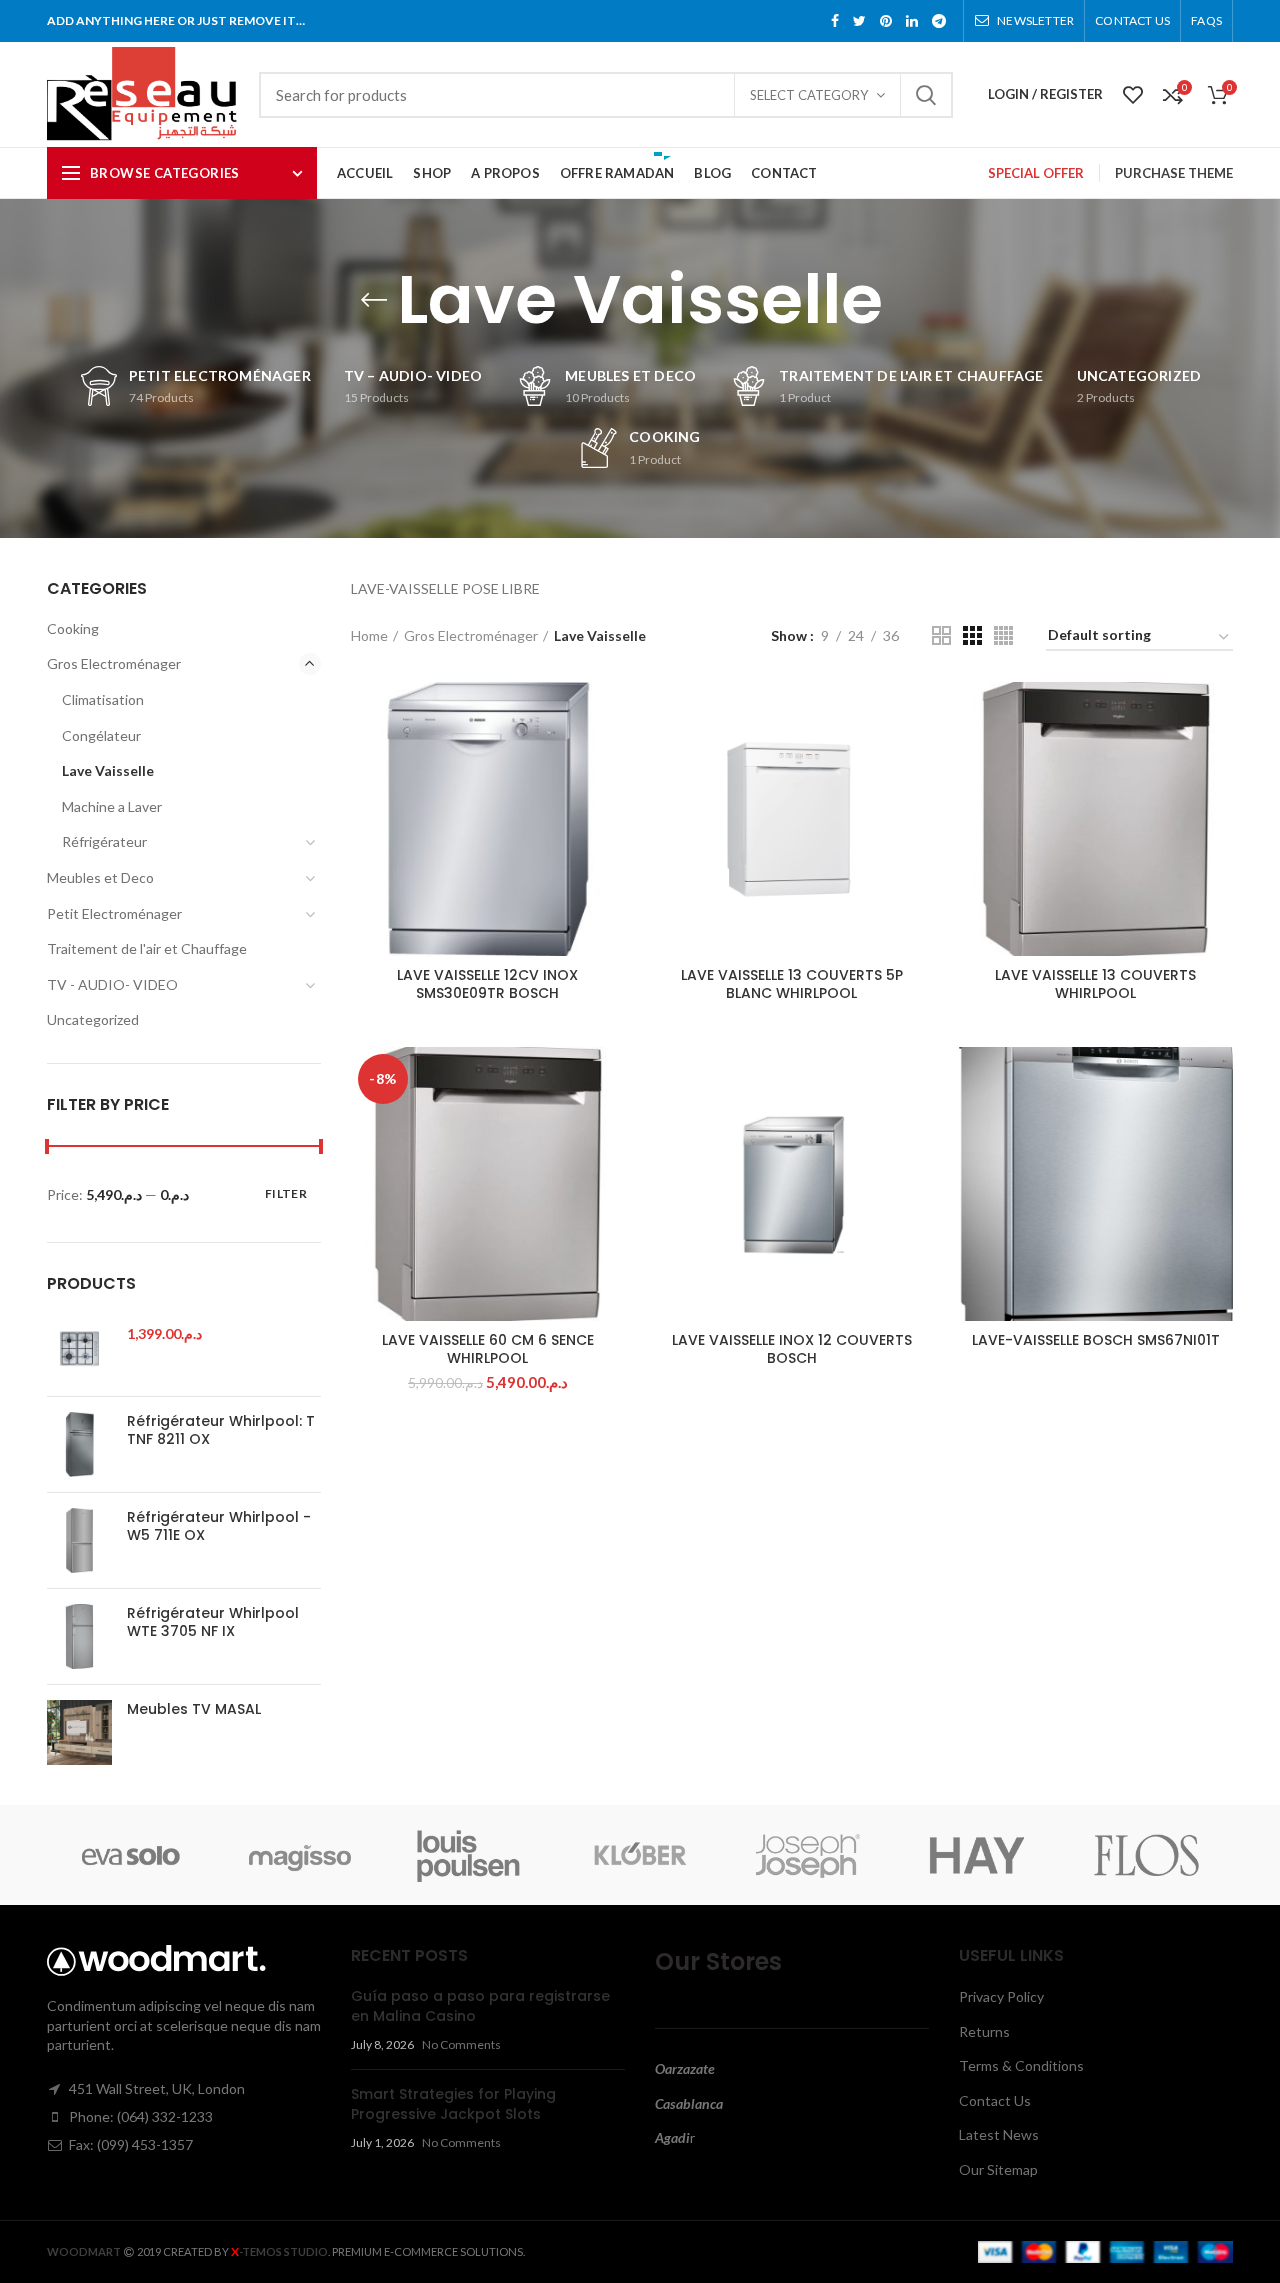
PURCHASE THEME (1174, 173)
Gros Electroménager (471, 635)
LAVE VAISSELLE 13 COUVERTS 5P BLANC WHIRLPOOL (792, 984)
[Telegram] (939, 21)
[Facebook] (835, 21)
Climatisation (103, 699)
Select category (809, 95)
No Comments (461, 2044)
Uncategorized (93, 1019)
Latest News (999, 2134)
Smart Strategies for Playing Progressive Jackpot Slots (453, 2104)
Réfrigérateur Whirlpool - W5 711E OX (219, 1526)
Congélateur (101, 735)
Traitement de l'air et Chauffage (147, 948)
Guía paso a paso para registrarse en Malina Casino (480, 2006)
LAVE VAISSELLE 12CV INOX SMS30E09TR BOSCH (487, 984)
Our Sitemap (998, 2169)
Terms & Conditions (1021, 2065)
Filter (286, 1193)
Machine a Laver (112, 806)
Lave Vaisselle (108, 770)
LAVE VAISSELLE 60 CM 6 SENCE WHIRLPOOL (488, 1349)
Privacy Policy (1001, 1996)
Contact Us (995, 2100)
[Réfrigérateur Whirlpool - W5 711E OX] (79, 1540)
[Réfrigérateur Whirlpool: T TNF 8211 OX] (79, 1444)
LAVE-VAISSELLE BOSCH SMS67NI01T (1096, 1340)
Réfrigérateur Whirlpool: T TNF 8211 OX (221, 1430)
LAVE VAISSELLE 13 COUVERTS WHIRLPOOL (1095, 984)
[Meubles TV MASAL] (79, 1732)
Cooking (73, 628)
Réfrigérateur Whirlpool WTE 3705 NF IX (213, 1622)
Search (926, 95)
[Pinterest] (886, 21)
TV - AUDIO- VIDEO (112, 984)
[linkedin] (912, 21)
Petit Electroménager (114, 913)
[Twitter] (859, 21)
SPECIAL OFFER (1036, 173)
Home (369, 635)
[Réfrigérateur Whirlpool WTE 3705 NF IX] (79, 1636)
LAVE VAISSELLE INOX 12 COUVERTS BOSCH (792, 1349)
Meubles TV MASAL (194, 1709)
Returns (984, 2031)
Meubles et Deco (100, 877)
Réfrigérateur (104, 841)
